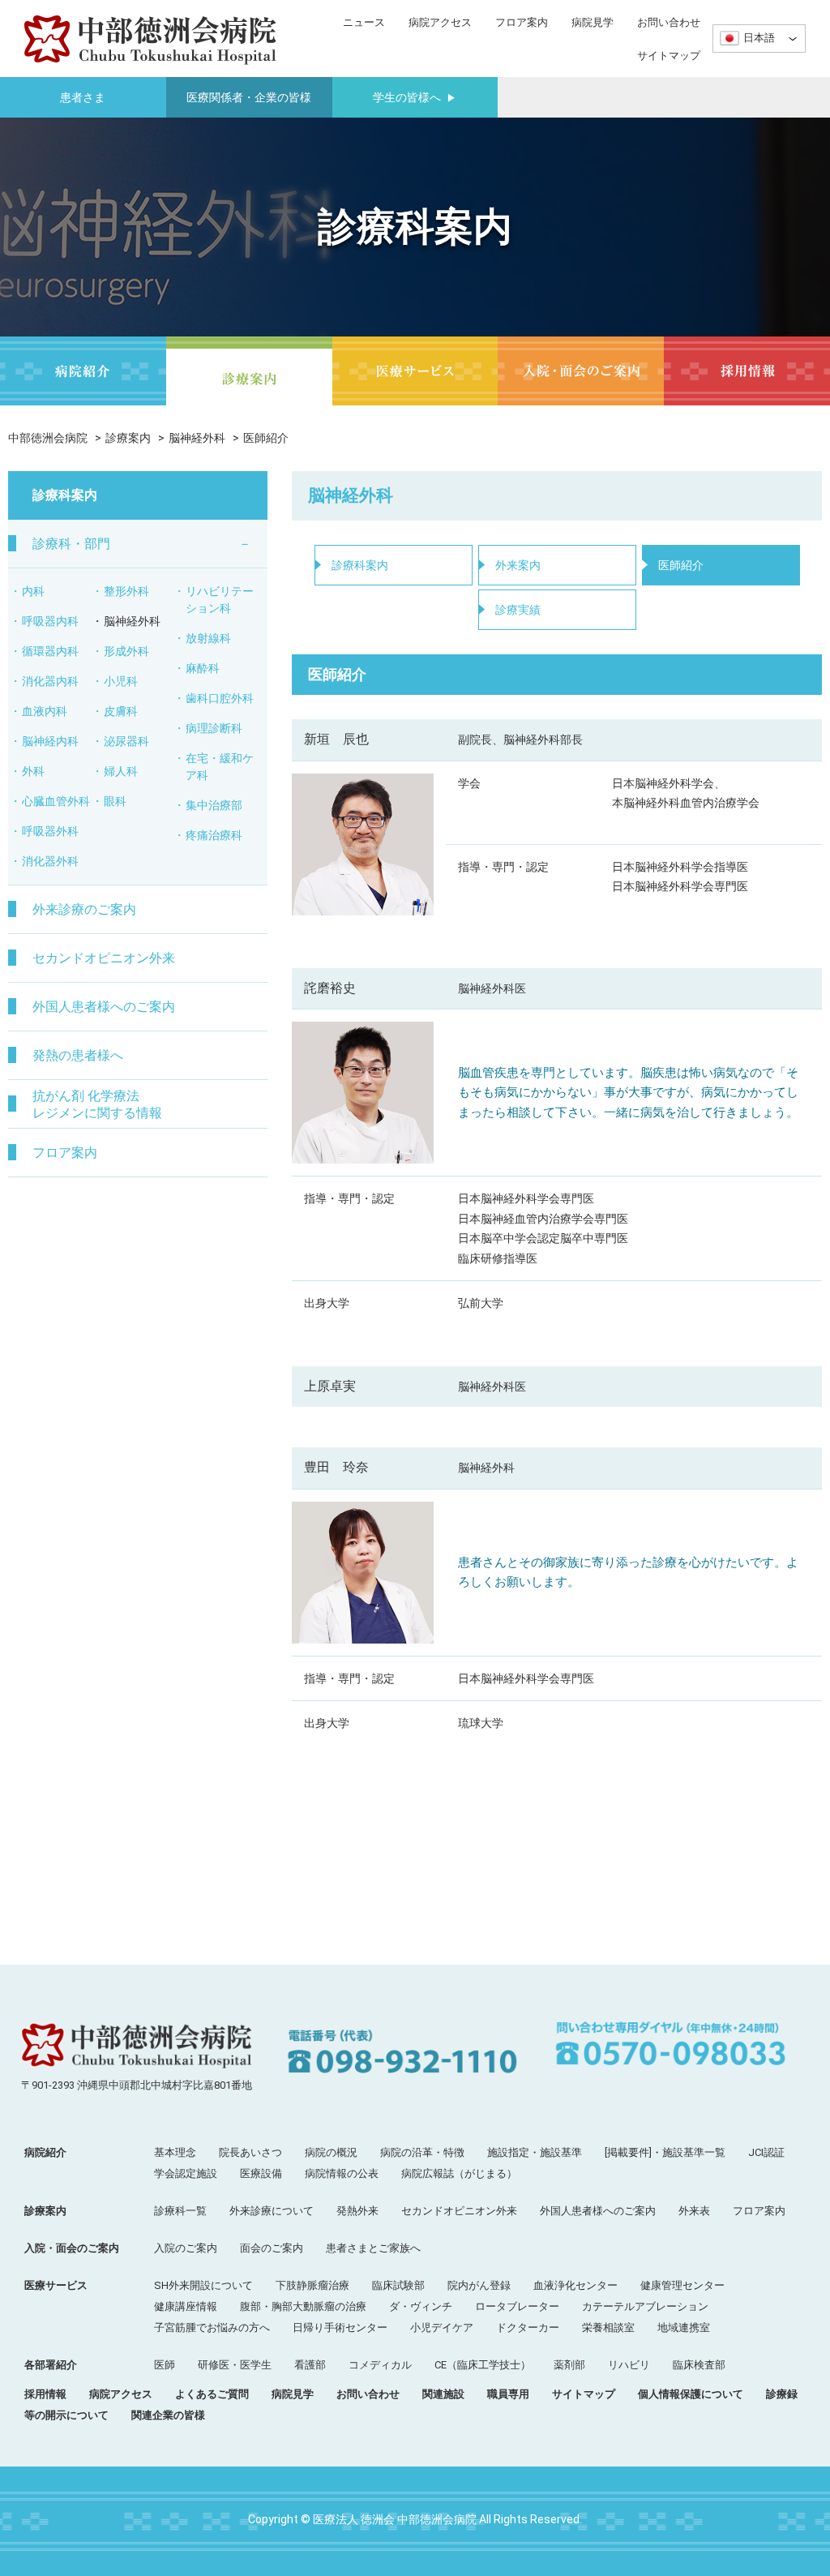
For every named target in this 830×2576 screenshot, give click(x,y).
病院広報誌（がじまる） (459, 2173)
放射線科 (208, 638)
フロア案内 (522, 22)
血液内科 (45, 711)
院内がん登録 (479, 2285)
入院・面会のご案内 (72, 2248)
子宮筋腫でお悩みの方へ (212, 2327)
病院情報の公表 (342, 2173)
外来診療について (272, 2211)
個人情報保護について (691, 2394)
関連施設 (443, 2394)
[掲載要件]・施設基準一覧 (665, 2152)
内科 (33, 591)
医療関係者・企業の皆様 (249, 97)
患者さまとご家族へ (373, 2248)
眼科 (115, 801)
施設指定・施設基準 (535, 2152)
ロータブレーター (517, 2306)
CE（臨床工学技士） (483, 2365)
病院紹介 (45, 2152)
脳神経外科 (197, 438)
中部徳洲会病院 (48, 438)
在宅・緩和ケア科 (220, 767)
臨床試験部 (398, 2285)
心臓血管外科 (56, 801)
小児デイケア (442, 2327)
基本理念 (175, 2152)
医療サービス (56, 2285)
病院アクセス (440, 22)
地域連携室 (684, 2327)
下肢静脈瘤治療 (312, 2285)
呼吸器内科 (50, 621)
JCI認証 (766, 2152)
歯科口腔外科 (220, 698)
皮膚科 (121, 711)
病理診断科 (214, 728)
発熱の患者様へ (78, 1055)
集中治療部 (214, 805)
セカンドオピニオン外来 (104, 958)
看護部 (310, 2365)
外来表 (694, 2211)
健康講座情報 (186, 2306)
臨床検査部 (699, 2365)
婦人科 (121, 771)
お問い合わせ (669, 22)
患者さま (83, 97)
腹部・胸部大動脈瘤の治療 (303, 2306)
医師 (165, 2365)
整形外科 (126, 591)
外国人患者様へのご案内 (104, 1007)
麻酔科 (203, 668)
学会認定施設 (186, 2173)
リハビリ (629, 2365)
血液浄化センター (575, 2285)
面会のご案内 (272, 2248)
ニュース (364, 22)
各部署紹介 (51, 2365)
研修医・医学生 (235, 2365)
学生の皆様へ (415, 97)
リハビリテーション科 (220, 600)
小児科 (121, 681)
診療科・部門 (71, 544)
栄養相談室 (608, 2327)
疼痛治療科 (214, 835)
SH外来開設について (203, 2285)
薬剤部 (569, 2365)
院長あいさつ (250, 2152)
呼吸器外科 (50, 831)
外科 (33, 771)
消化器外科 (50, 861)
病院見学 (593, 22)
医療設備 (261, 2173)
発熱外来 (357, 2211)
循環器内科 (50, 651)
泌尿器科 (126, 741)
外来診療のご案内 (84, 909)
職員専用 (508, 2394)
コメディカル (380, 2365)
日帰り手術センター (340, 2327)
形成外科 (126, 651)
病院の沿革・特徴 (422, 2152)
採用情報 (45, 2394)
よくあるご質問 (212, 2394)
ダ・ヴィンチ (421, 2306)
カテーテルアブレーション (645, 2306)
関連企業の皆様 (168, 2415)
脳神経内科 (50, 741)
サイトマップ (669, 56)
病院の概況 (331, 2152)
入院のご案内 (186, 2248)
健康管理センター (682, 2285)
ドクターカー (528, 2327)
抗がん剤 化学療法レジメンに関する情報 (97, 1104)
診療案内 (128, 438)
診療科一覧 (180, 2211)
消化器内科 (50, 681)
